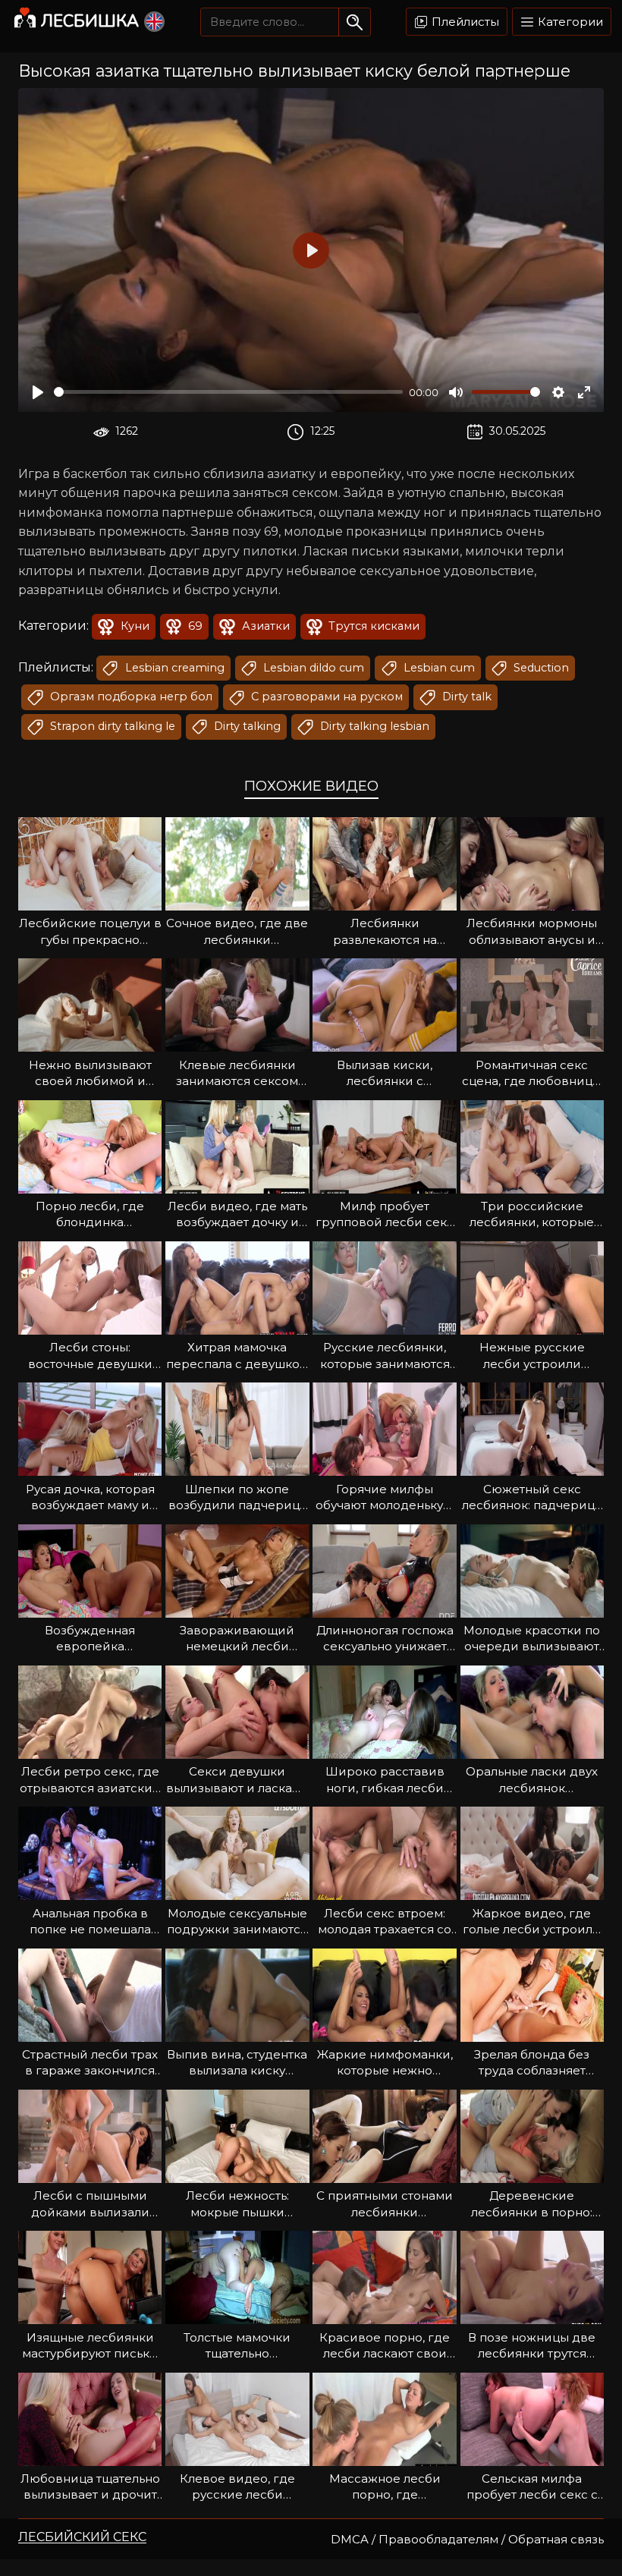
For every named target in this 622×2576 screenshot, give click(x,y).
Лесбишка (90, 21)
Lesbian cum (438, 668)
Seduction (540, 668)
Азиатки (264, 626)
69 (194, 626)
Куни (134, 626)
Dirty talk (465, 697)
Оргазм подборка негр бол (130, 697)
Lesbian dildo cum (312, 668)
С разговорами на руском (325, 697)
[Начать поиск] (355, 22)
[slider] (228, 392)
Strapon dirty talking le (111, 726)
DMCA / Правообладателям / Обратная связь (467, 2539)
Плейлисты (464, 22)
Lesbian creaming (173, 668)
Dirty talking (246, 726)
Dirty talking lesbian (373, 726)
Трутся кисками (372, 626)
